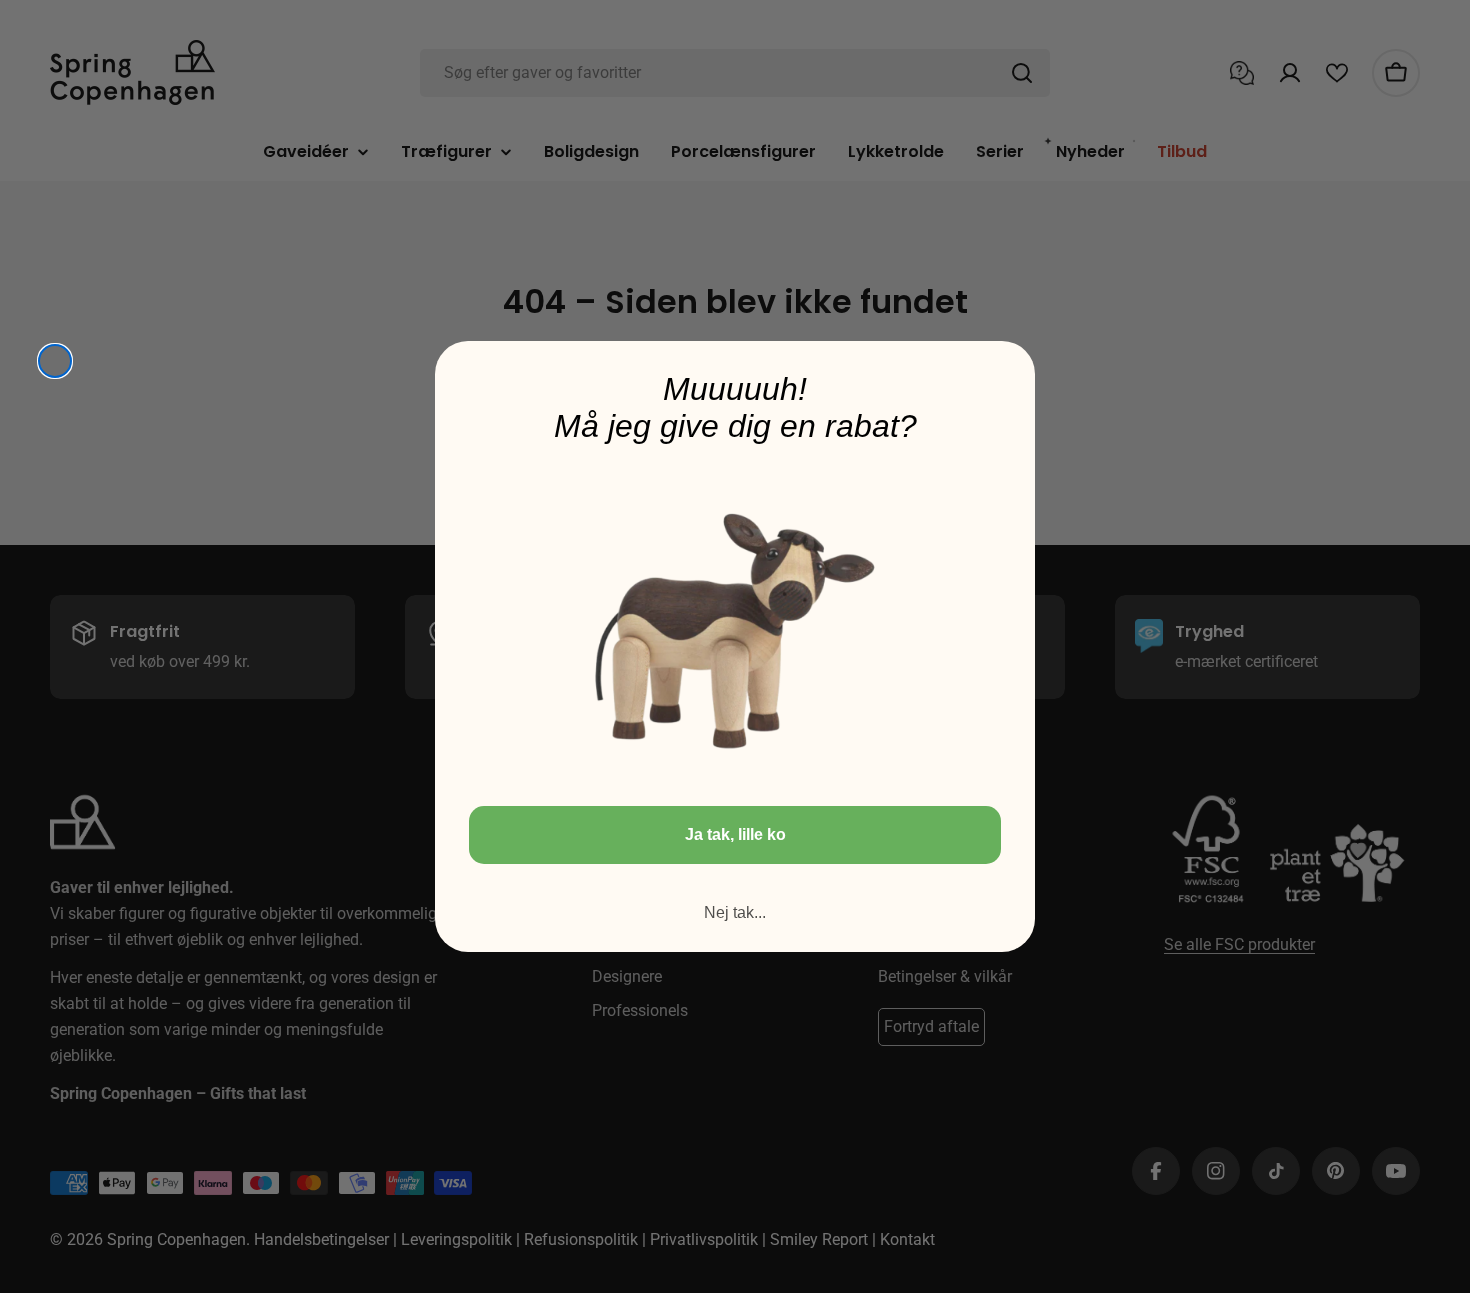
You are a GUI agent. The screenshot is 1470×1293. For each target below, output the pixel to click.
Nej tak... (735, 912)
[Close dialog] (55, 361)
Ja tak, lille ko (735, 834)
